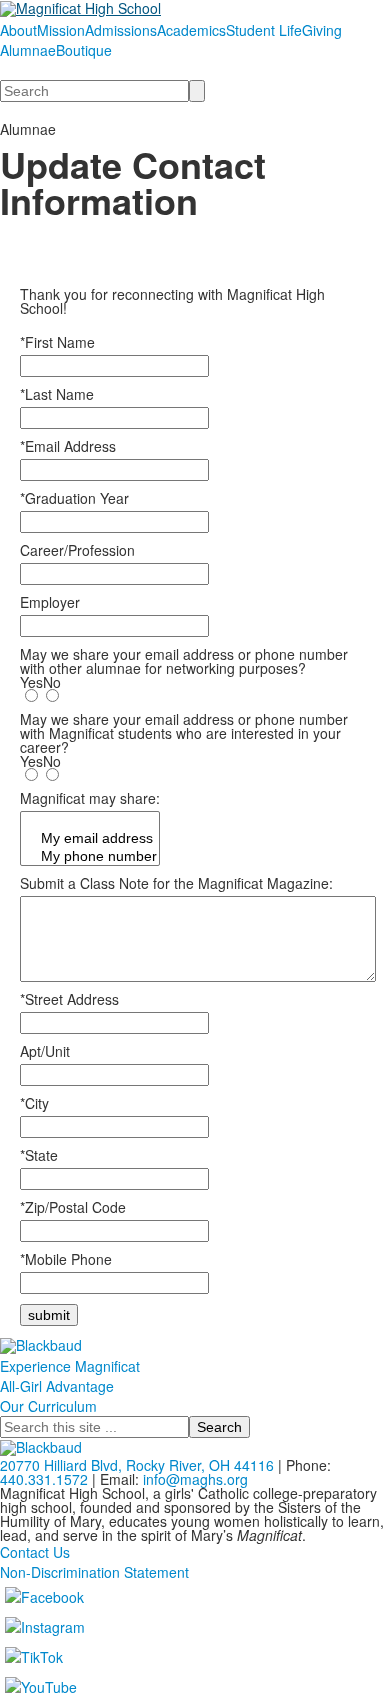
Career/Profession (77, 550)
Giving (322, 30)
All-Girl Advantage (57, 1386)
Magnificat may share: (90, 798)
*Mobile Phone (66, 1259)
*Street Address (69, 999)
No (52, 682)
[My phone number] (90, 857)
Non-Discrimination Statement (94, 1572)
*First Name (57, 342)
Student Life (264, 30)
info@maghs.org (195, 1479)
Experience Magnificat (70, 1366)
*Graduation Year (74, 498)
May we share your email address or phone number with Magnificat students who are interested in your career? (184, 733)
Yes (31, 682)
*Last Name (57, 394)
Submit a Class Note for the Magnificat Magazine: (176, 883)
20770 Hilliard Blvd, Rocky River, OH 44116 (137, 1465)
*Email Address (68, 446)
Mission (61, 30)
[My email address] (90, 839)
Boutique (84, 50)
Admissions (121, 30)
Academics (191, 30)
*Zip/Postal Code (73, 1207)
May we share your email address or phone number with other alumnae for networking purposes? (184, 661)
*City (34, 1103)
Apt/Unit (45, 1051)
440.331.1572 (44, 1479)
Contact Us (35, 1552)
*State (39, 1155)
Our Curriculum (48, 1406)
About (18, 30)
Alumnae (28, 50)
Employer (50, 602)
